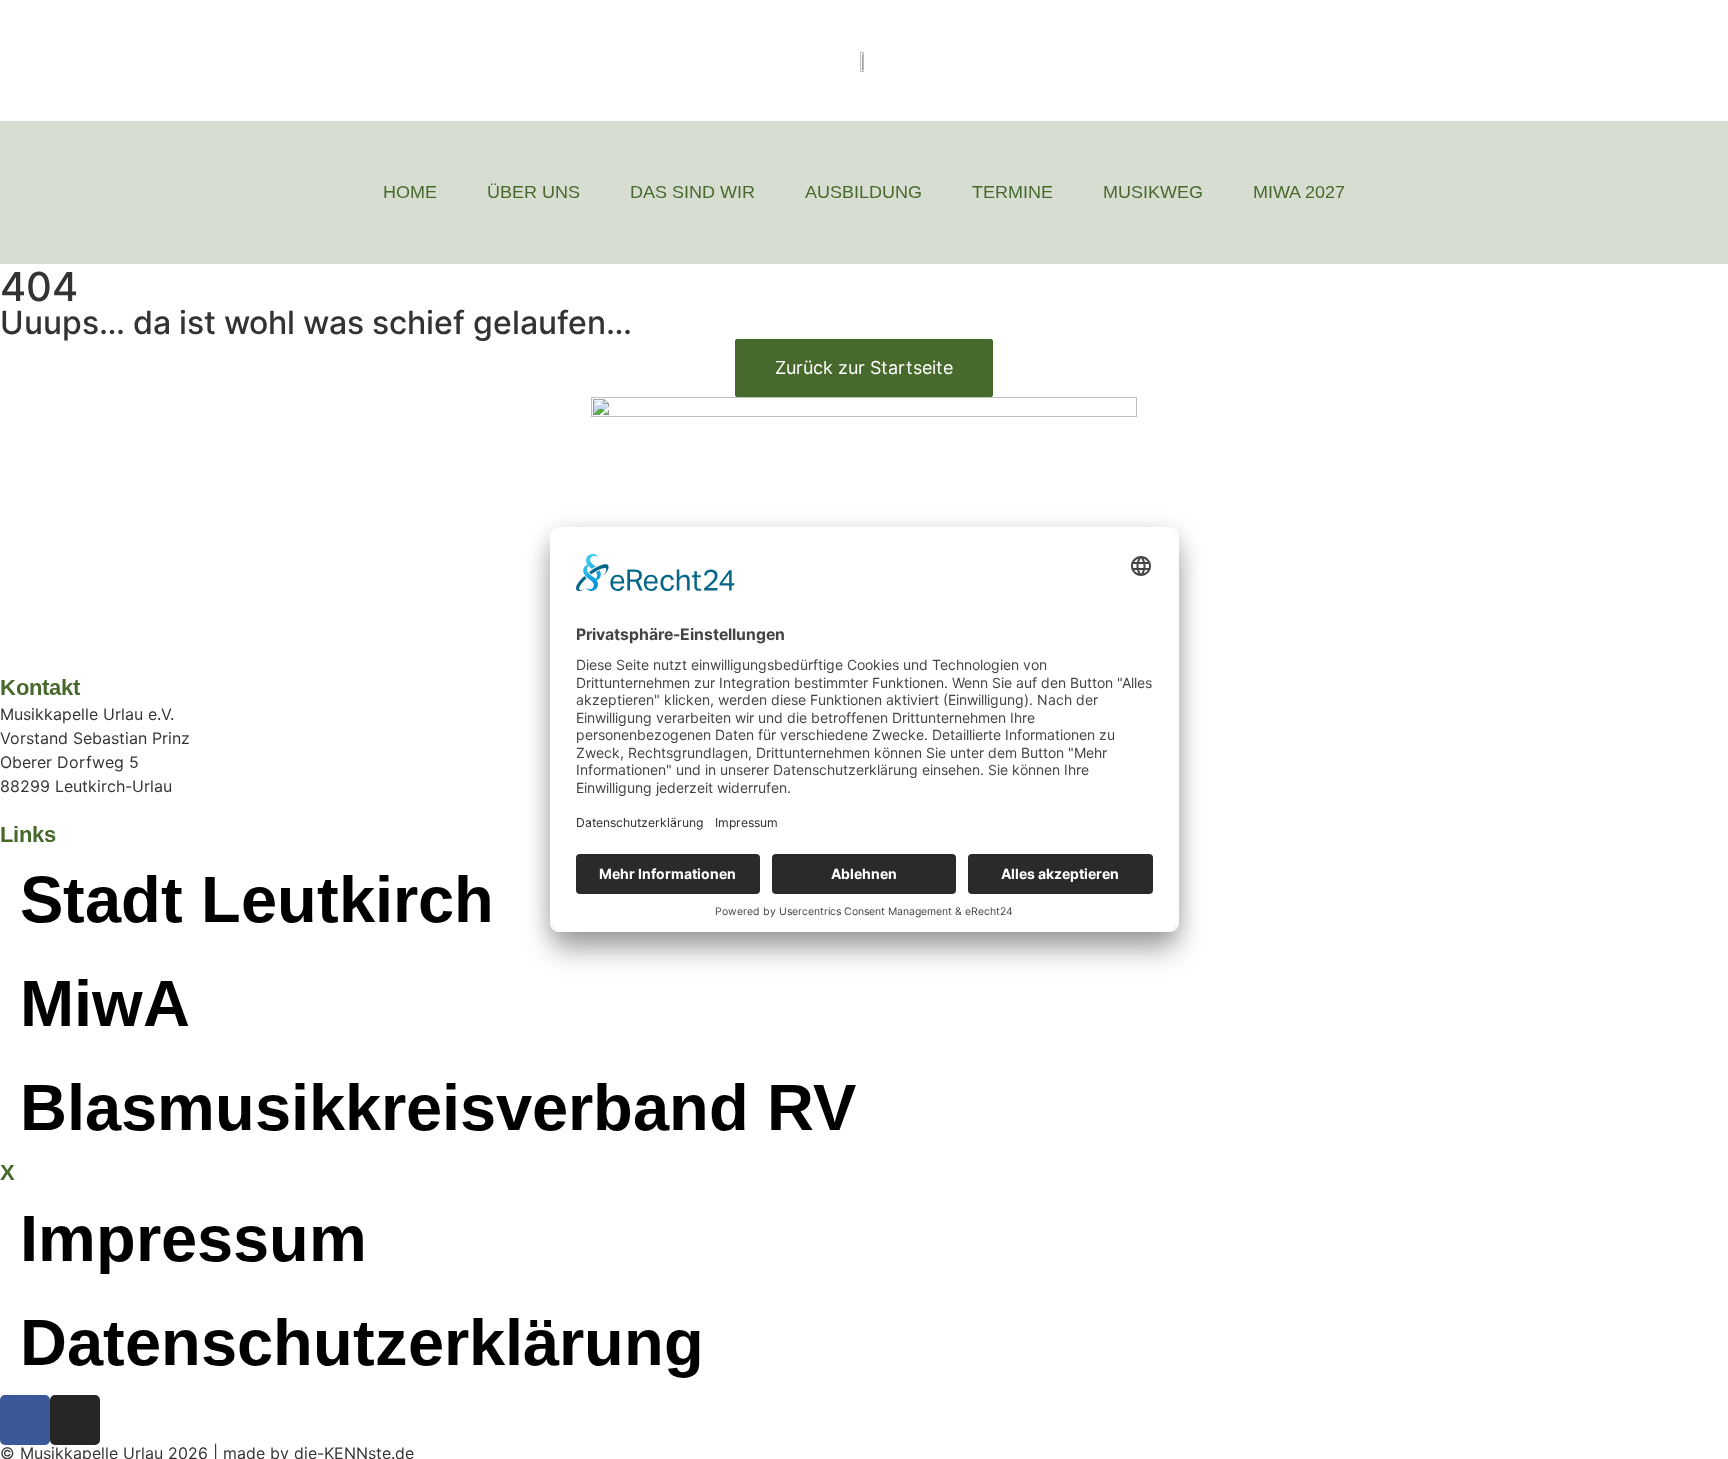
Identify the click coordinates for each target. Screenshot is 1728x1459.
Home (410, 192)
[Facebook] (25, 1420)
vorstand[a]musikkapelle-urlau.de (126, 810)
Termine (1012, 192)
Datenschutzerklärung (362, 1342)
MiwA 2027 (1299, 192)
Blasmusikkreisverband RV (438, 1107)
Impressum (193, 1238)
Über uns (533, 192)
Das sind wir (692, 192)
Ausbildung (863, 192)
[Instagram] (75, 1420)
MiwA (105, 1003)
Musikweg (1153, 192)
